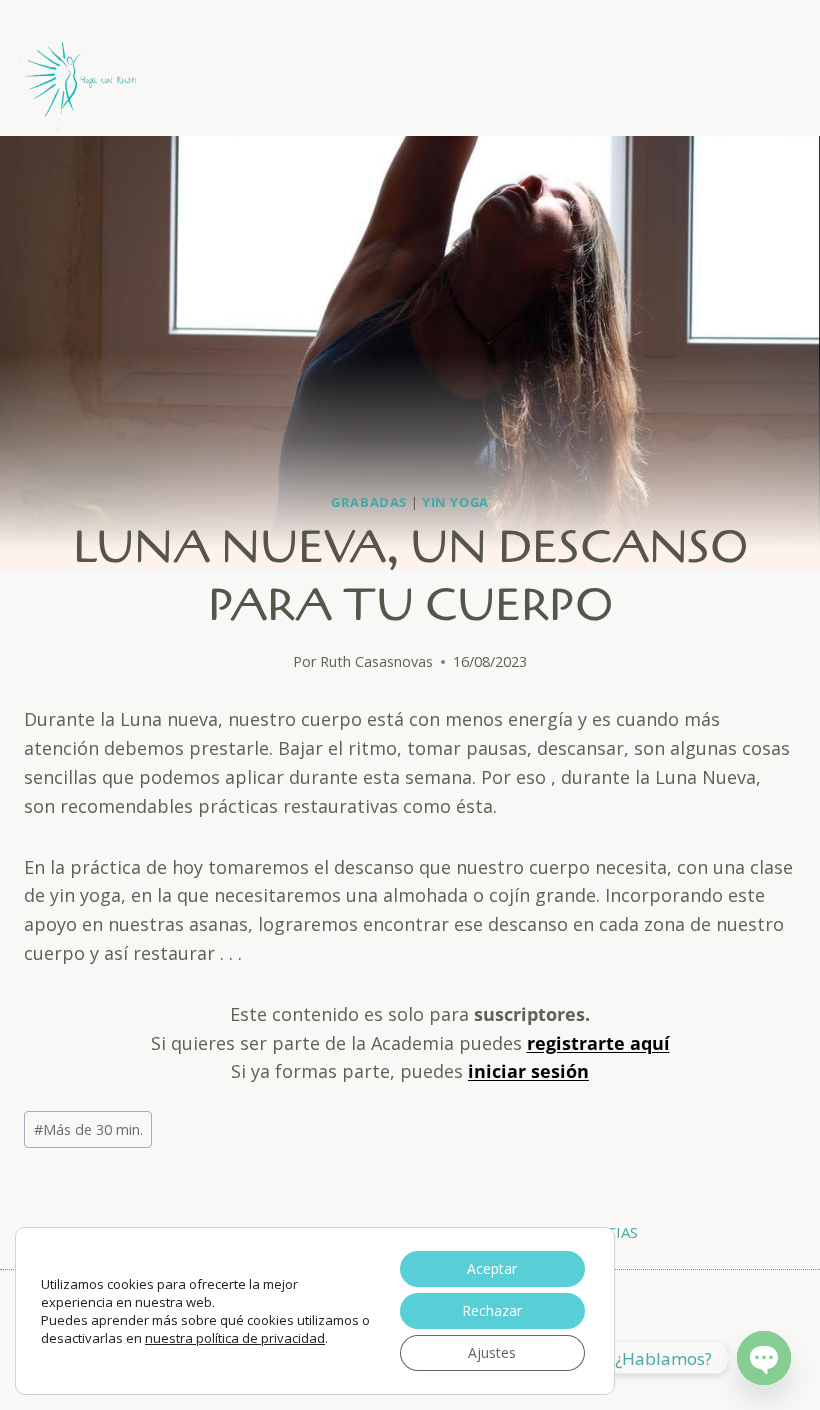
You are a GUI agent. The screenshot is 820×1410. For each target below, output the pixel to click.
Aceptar (492, 1268)
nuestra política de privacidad (235, 1338)
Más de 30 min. (88, 1129)
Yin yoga (455, 502)
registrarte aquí (598, 1043)
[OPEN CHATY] (764, 1358)
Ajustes (492, 1352)
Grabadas (369, 502)
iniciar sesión (528, 1071)
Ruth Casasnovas (376, 661)
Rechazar (492, 1310)
